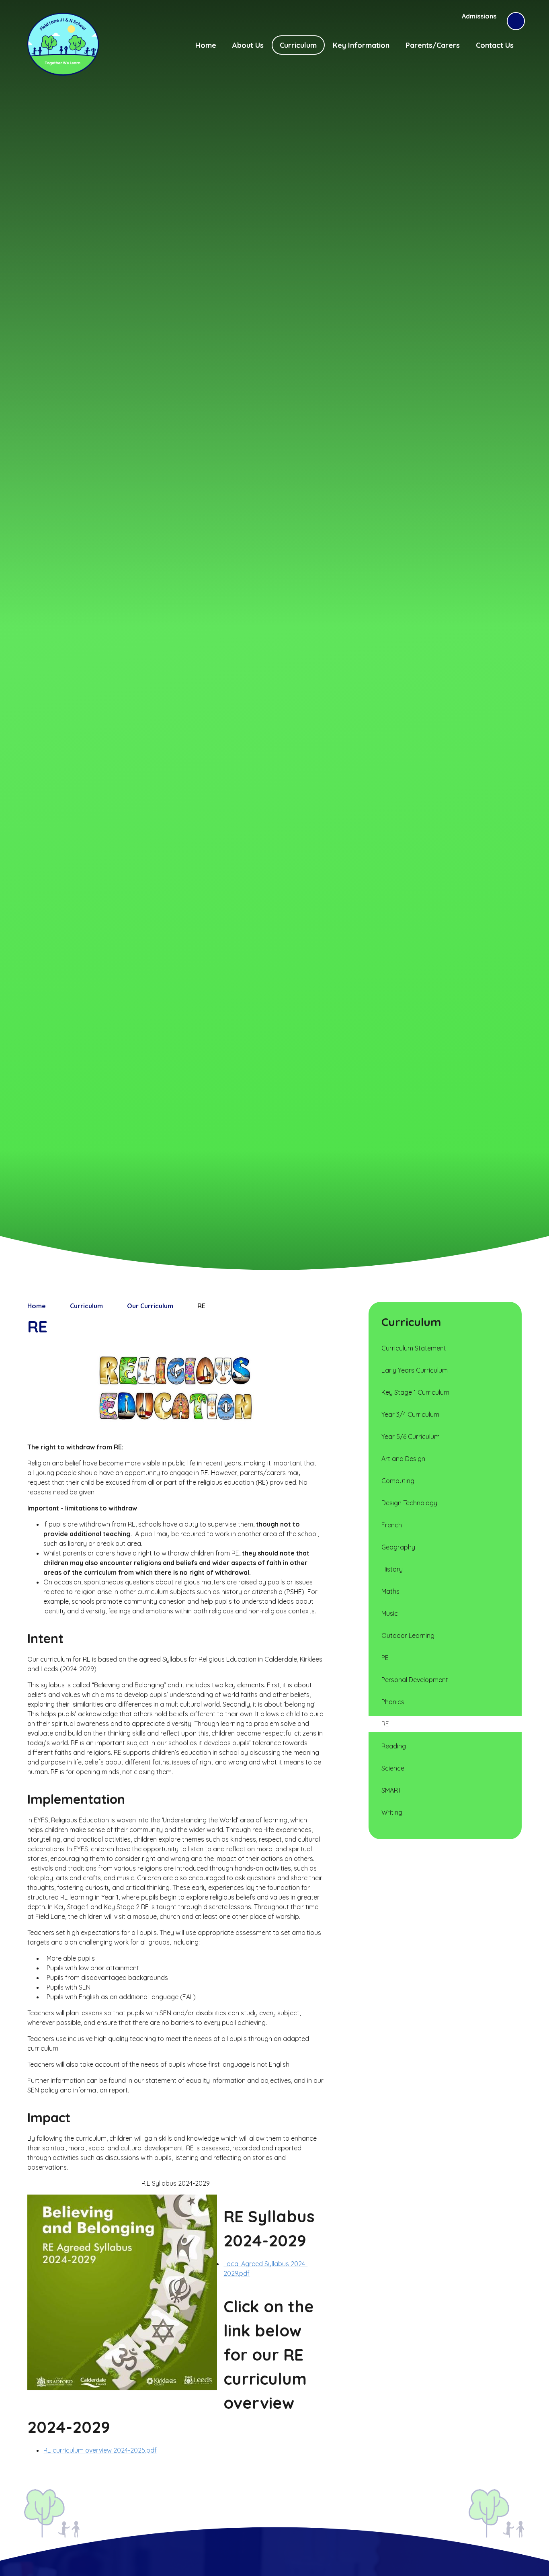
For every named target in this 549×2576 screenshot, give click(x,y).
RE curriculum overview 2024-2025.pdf (100, 2450)
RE (201, 1306)
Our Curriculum (150, 1306)
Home (37, 1306)
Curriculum (86, 1306)
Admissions (479, 16)
